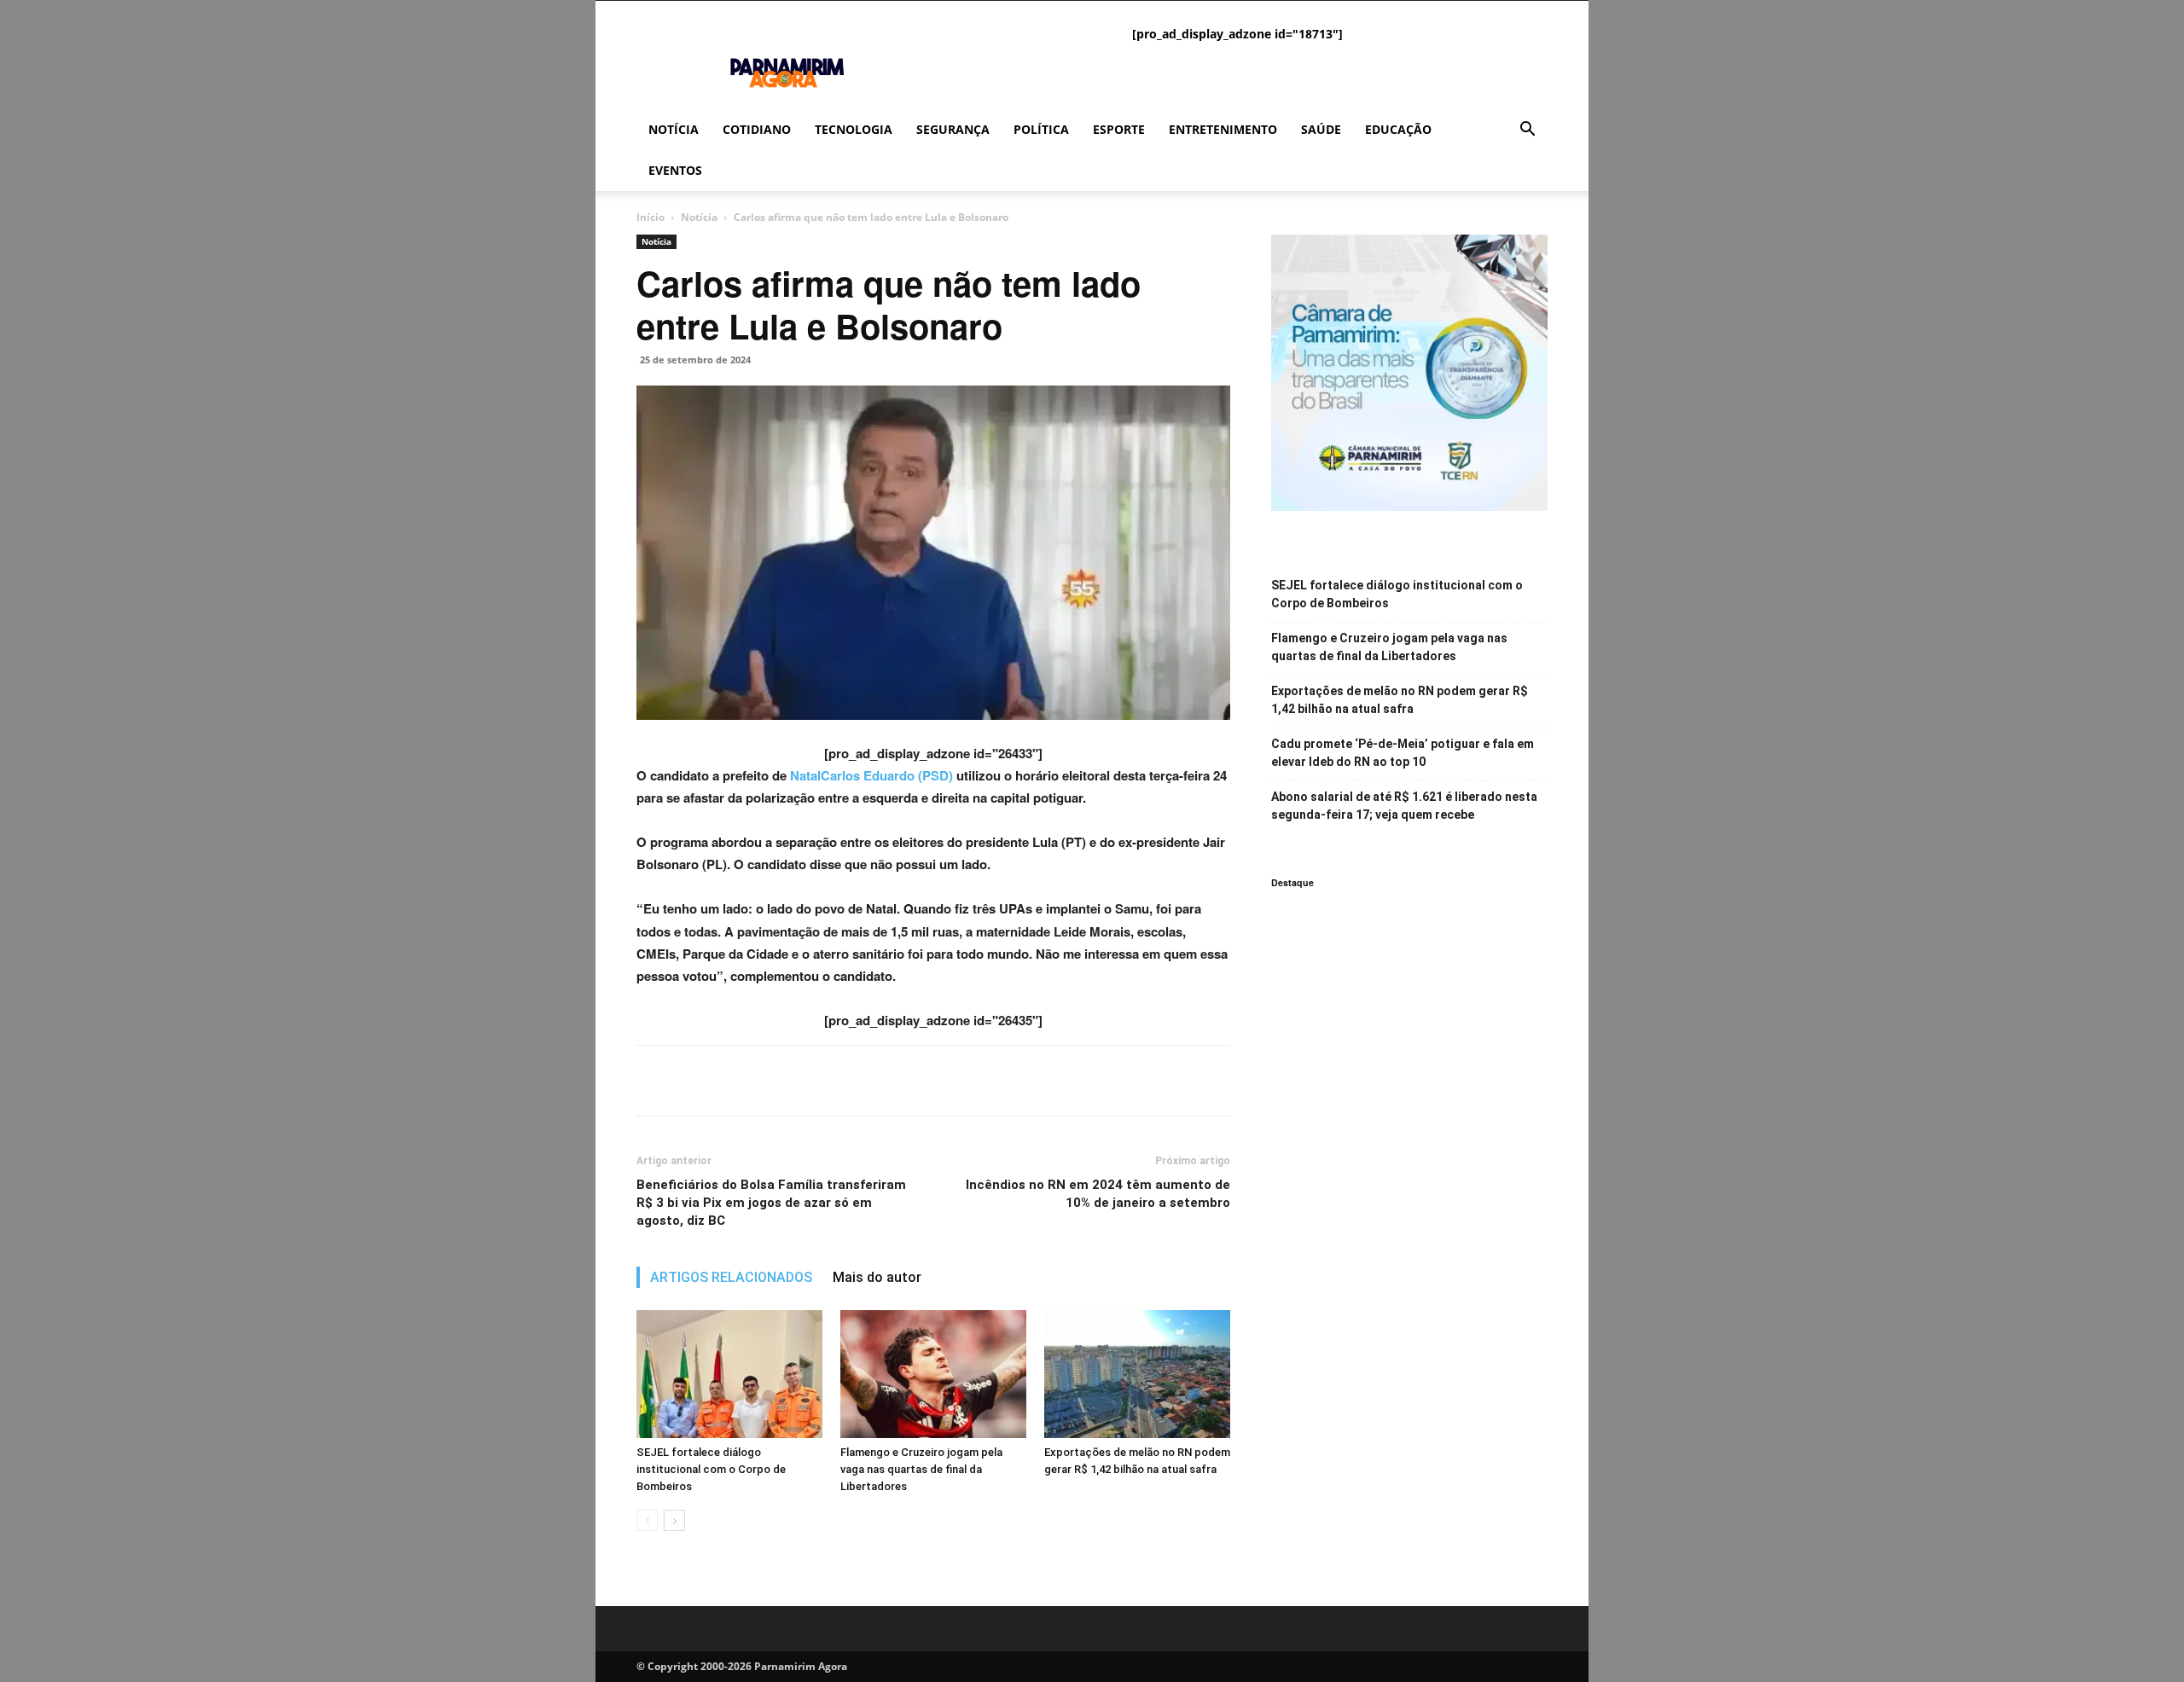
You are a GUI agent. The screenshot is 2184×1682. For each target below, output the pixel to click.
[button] (1527, 131)
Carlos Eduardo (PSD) (887, 775)
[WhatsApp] (732, 1081)
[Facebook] (653, 1081)
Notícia (674, 129)
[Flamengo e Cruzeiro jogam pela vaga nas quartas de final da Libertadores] (933, 1374)
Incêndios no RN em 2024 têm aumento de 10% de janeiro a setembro (1098, 1194)
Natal (804, 775)
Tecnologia (854, 129)
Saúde (1321, 129)
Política (1041, 129)
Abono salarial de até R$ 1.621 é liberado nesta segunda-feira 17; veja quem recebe (1404, 806)
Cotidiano (757, 129)
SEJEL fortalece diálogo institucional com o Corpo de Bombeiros (711, 1469)
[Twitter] (693, 1081)
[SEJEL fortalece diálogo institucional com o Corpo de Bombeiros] (729, 1374)
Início (651, 217)
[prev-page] (647, 1520)
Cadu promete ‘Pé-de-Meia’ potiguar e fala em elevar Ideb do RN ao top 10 (1403, 753)
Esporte (1119, 129)
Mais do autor (877, 1277)
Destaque (1292, 882)
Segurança (953, 129)
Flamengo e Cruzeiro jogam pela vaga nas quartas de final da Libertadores (921, 1469)
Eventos (675, 170)
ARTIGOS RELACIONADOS (731, 1277)
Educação (1398, 129)
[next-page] (674, 1520)
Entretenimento (1223, 129)
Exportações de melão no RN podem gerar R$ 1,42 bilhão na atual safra (1400, 700)
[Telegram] (771, 1081)
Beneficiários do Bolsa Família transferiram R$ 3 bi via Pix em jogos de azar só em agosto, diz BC (771, 1203)
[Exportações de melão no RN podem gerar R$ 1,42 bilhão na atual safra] (1137, 1374)
